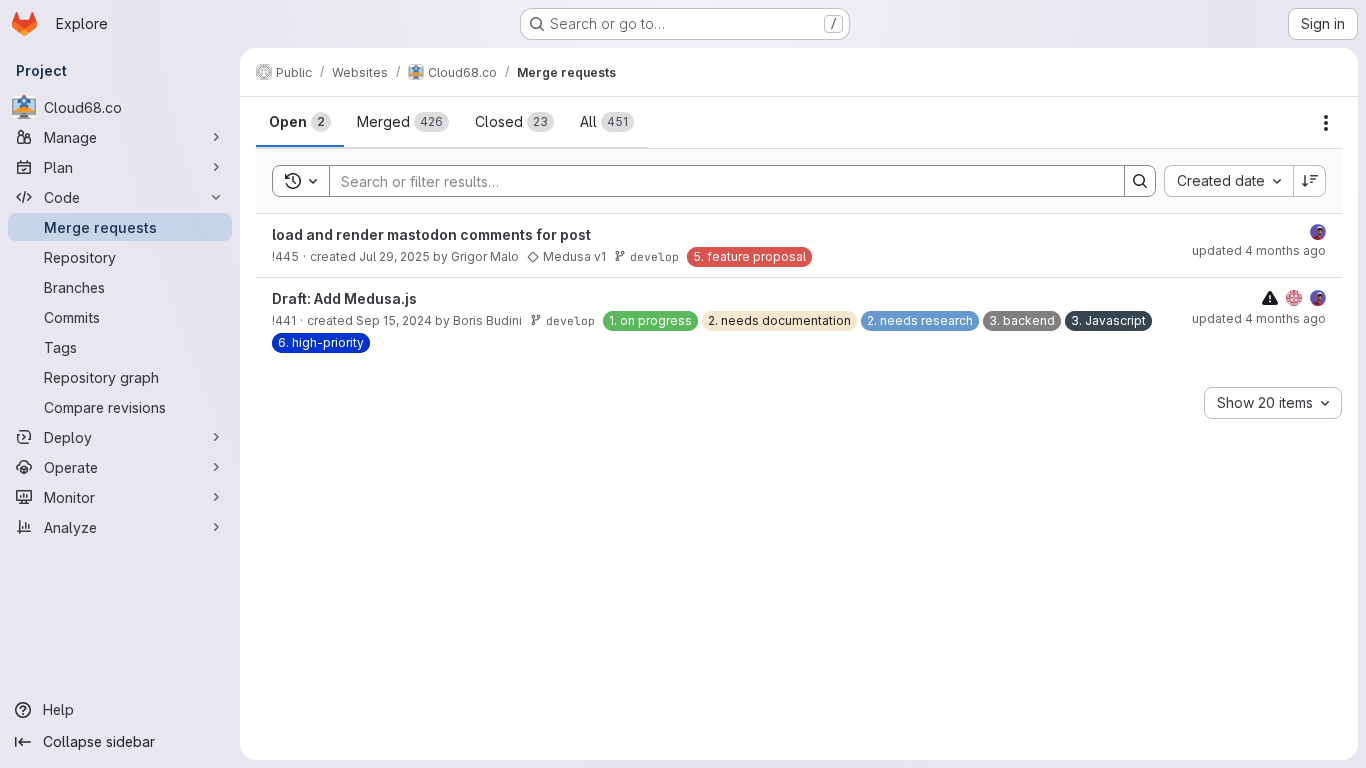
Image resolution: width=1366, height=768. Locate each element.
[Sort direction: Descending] (1310, 181)
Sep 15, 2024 (394, 320)
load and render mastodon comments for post (431, 234)
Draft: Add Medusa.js (344, 298)
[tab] (300, 122)
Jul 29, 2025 (394, 256)
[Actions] (1326, 123)
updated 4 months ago (1259, 250)
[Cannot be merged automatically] (1270, 297)
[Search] (1140, 181)
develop (654, 256)
